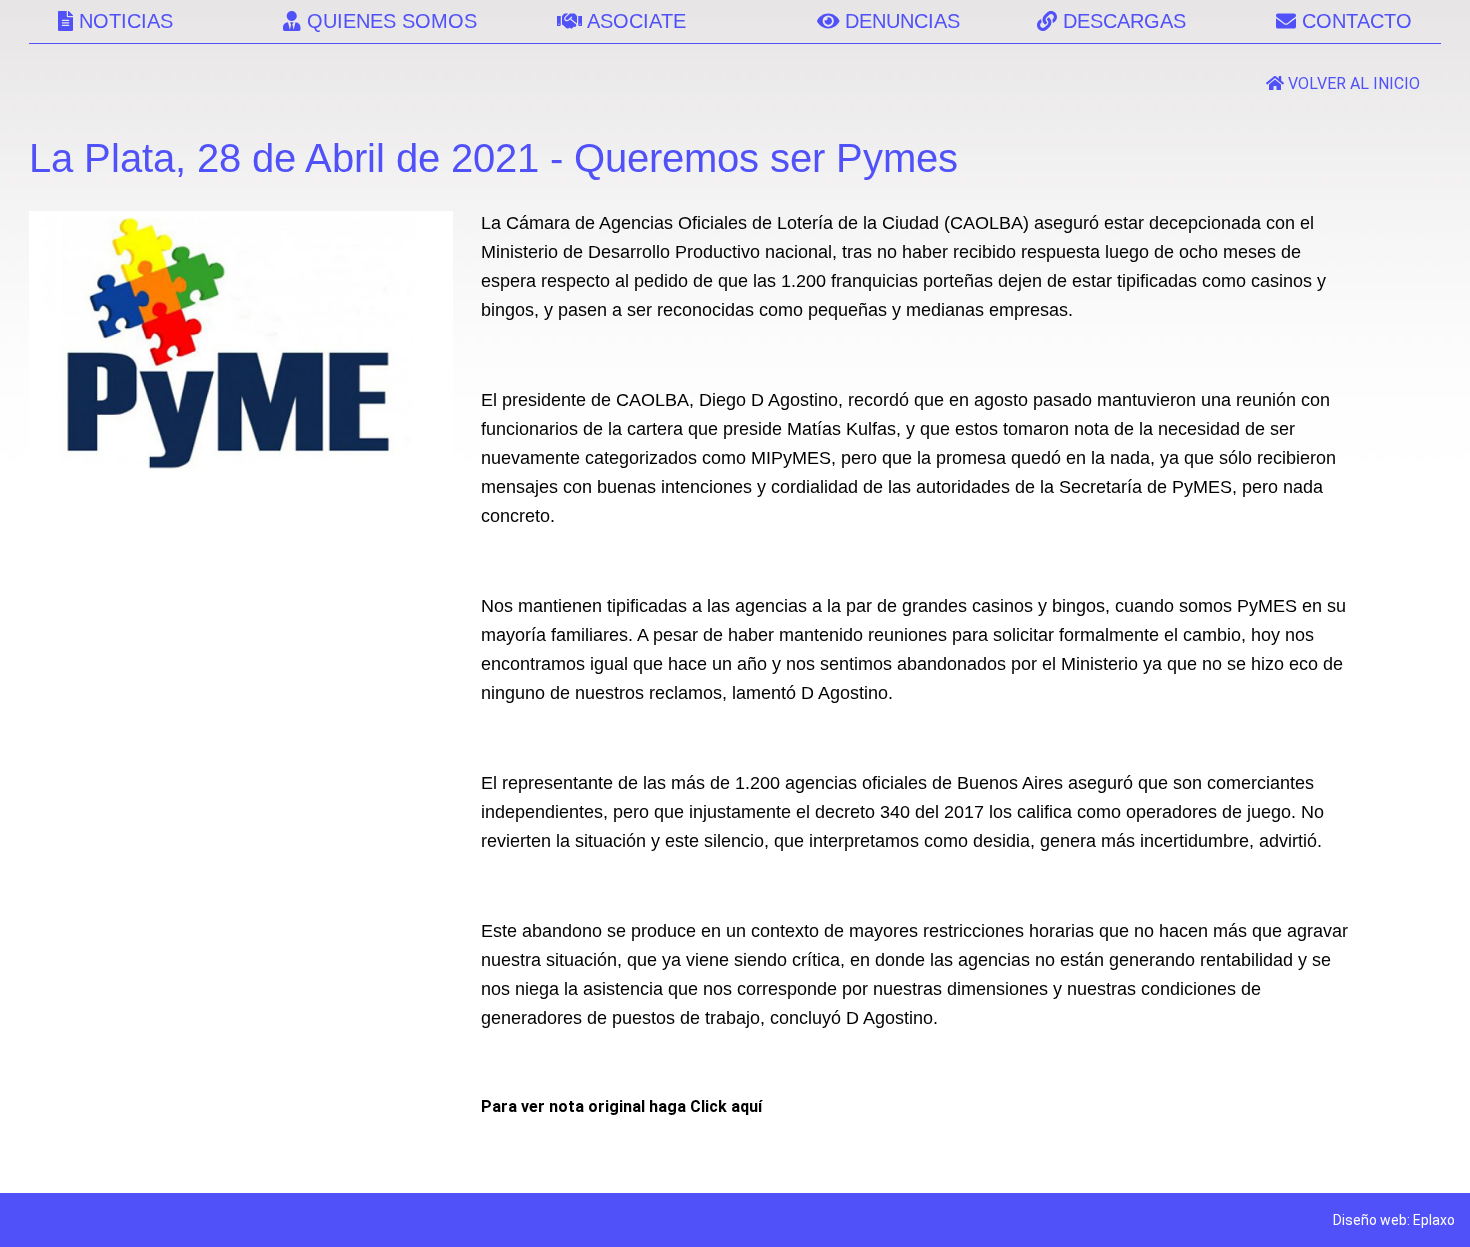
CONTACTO (1354, 21)
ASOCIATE (634, 21)
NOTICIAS (123, 21)
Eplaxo (1434, 1220)
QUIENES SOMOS (389, 21)
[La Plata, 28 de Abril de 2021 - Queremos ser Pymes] (240, 469)
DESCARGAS (1121, 21)
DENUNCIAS (899, 21)
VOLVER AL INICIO (1352, 83)
